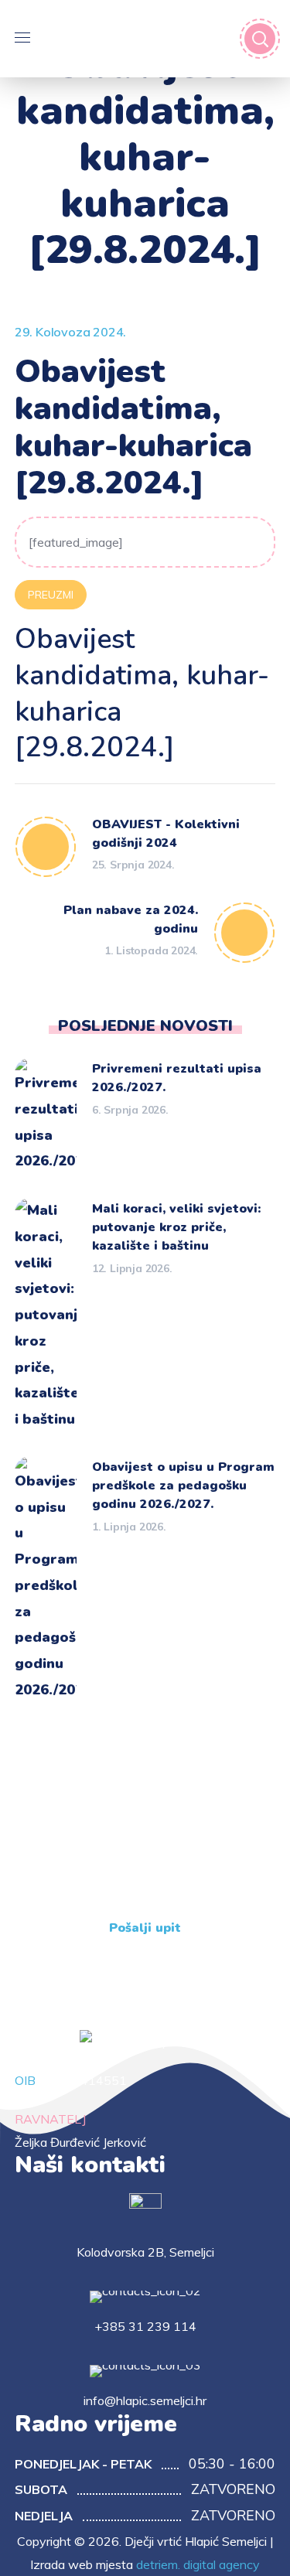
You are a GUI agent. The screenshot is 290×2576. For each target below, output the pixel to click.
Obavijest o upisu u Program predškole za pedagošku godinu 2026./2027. (183, 1486)
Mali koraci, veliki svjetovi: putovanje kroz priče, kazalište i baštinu (176, 1227)
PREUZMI (51, 595)
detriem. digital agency (198, 2564)
